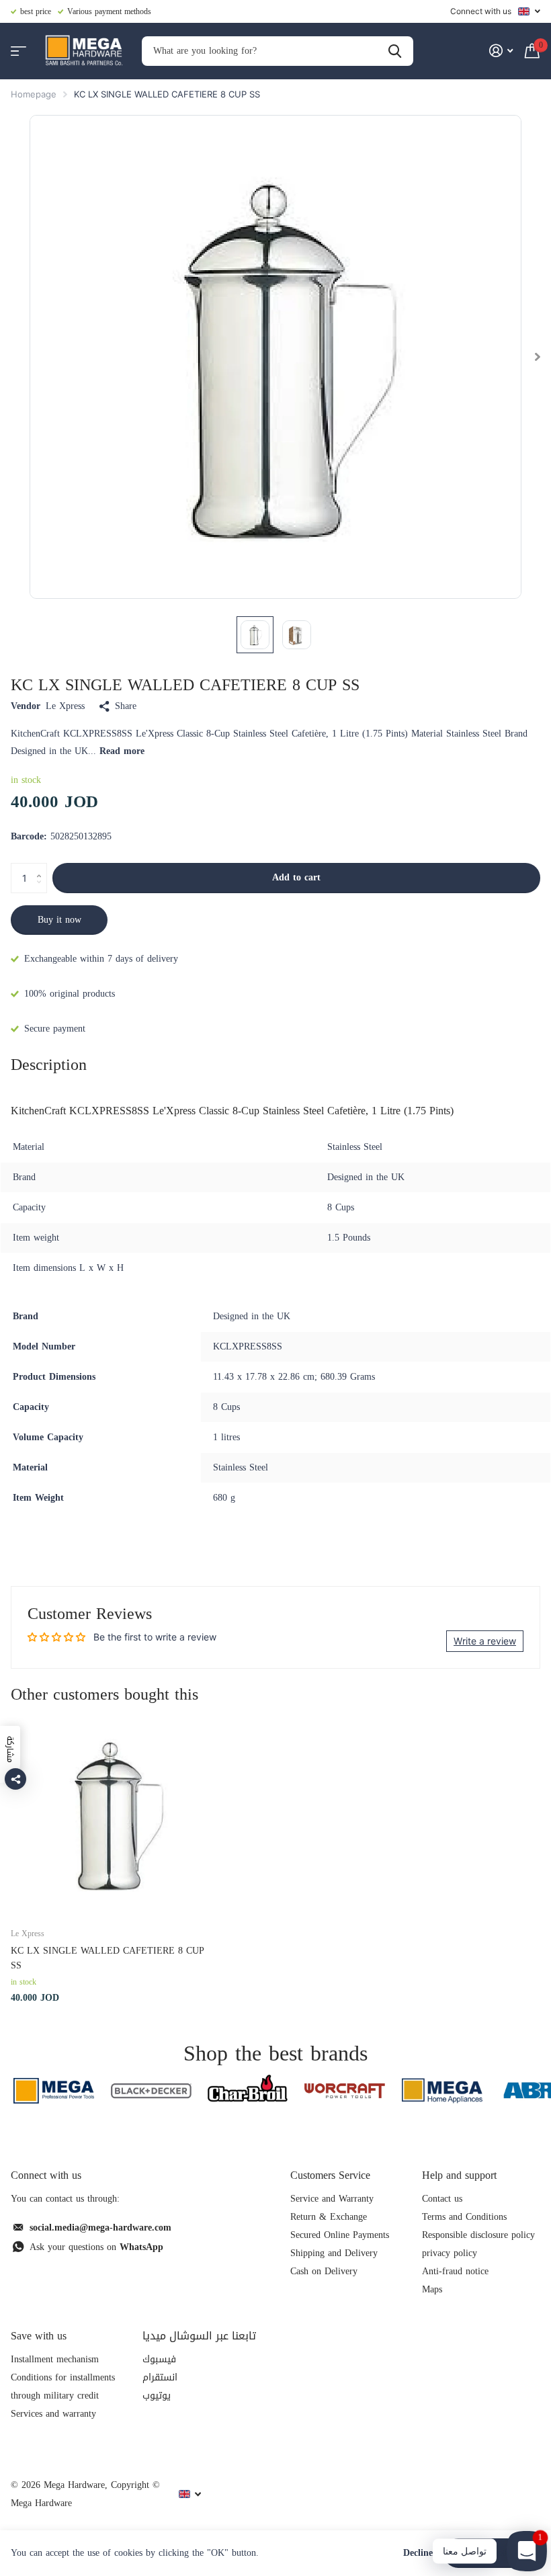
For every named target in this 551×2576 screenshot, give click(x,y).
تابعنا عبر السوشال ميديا (199, 2336)
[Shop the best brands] (54, 2090)
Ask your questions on (96, 2247)
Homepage (34, 94)
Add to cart (296, 877)
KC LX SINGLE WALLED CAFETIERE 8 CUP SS (108, 1958)
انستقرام (160, 2377)
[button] (42, 867)
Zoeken (395, 51)
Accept (492, 2553)
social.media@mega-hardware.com (100, 2228)
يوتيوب (157, 2396)
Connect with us (481, 11)
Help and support (459, 2175)
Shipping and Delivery (334, 2253)
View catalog (18, 51)
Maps (432, 2289)
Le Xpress (65, 706)
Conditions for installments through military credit (63, 2386)
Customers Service (330, 2175)
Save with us (39, 2336)
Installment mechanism (55, 2359)
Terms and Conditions (464, 2217)
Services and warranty (53, 2414)
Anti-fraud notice (455, 2271)
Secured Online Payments (340, 2235)
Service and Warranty (332, 2199)
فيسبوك (159, 2359)
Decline (418, 2553)
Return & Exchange (329, 2217)
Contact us (442, 2199)
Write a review (485, 1641)
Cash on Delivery (324, 2271)
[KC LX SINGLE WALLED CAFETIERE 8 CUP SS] (113, 1814)
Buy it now (59, 920)
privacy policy (450, 2253)
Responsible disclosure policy (478, 2235)
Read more (122, 751)
